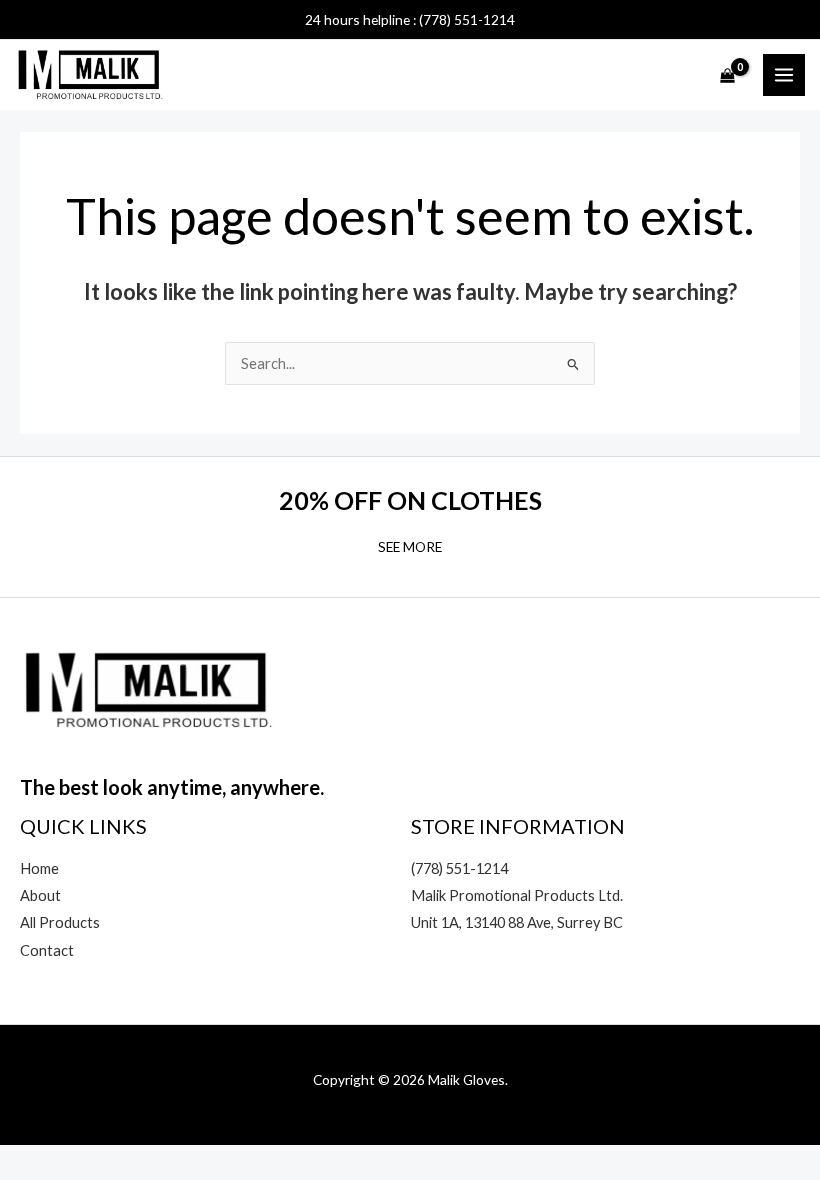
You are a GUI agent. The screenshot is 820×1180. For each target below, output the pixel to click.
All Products (60, 922)
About (40, 895)
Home (39, 868)
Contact (47, 950)
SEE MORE (410, 546)
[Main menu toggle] (784, 75)
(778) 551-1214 (459, 868)
